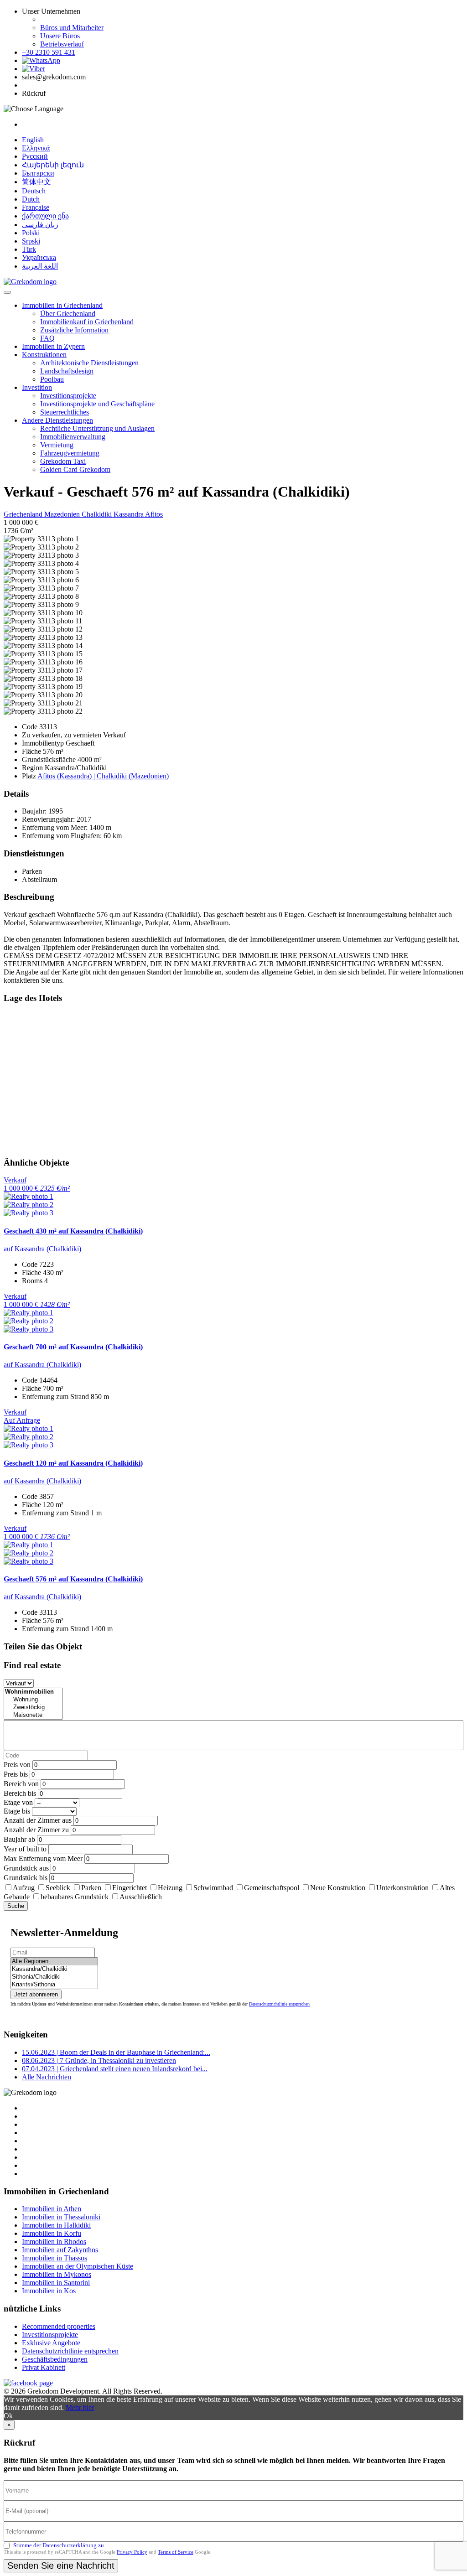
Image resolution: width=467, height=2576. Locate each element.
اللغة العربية (40, 266)
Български (38, 173)
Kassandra (129, 514)
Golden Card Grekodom (75, 469)
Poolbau (52, 379)
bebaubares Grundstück (75, 1897)
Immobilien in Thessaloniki (61, 2217)
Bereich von (21, 1784)
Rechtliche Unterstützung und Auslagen (97, 428)
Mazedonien (63, 514)
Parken (91, 1888)
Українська (39, 257)
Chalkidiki (98, 514)
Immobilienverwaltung (73, 437)
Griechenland (24, 514)
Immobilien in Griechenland (62, 305)
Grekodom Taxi (63, 461)
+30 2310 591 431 (49, 52)
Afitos (154, 514)
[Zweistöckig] (33, 1708)
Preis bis (16, 1774)
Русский (35, 156)
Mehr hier (80, 2408)
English (33, 140)
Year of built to (25, 1849)
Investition (37, 387)
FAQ (47, 338)
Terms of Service (176, 2552)
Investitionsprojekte (68, 396)
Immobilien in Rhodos (54, 2242)
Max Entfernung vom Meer (43, 1858)
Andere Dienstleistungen (57, 420)
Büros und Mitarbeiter (72, 28)
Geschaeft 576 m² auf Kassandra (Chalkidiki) (73, 1579)
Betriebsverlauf (62, 44)
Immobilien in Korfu (52, 2233)
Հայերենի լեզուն (53, 165)
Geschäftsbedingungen (55, 2359)
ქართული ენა (45, 216)
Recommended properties (59, 2326)
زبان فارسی (40, 225)
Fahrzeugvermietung (70, 453)
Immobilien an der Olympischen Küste (78, 2266)
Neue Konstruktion (338, 1888)
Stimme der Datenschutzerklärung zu (59, 2545)
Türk (29, 249)
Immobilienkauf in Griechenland (87, 322)
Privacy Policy (132, 2552)
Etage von (18, 1802)
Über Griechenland (68, 314)
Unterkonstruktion (402, 1888)
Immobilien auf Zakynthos (60, 2250)
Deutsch (34, 191)
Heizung (170, 1888)
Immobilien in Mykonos (57, 2274)
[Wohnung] (33, 1700)
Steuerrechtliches (65, 412)
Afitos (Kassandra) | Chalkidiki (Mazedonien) (103, 776)
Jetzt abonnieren (36, 1994)
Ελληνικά (36, 148)
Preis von (17, 1765)
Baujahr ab (19, 1839)
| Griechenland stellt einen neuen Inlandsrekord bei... (115, 2069)
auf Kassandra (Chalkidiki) (42, 1249)
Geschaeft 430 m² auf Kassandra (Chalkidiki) (73, 1231)
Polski (31, 233)
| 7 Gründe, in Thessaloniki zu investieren (99, 2060)
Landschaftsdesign (67, 371)
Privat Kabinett (44, 2367)
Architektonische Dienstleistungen (89, 363)
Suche (16, 1906)
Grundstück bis (26, 1878)
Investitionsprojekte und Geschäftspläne (97, 404)
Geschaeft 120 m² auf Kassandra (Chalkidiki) (73, 1463)
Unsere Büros (60, 36)
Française (36, 207)
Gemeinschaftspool (272, 1888)
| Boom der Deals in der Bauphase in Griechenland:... (116, 2052)
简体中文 (36, 182)
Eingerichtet (130, 1888)
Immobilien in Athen (52, 2209)
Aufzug (24, 1888)
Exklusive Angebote (51, 2343)
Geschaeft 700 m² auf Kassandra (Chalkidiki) (73, 1347)
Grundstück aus (26, 1868)
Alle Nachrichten (47, 2077)
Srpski (31, 241)
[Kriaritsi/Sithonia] (54, 1985)
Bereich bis (20, 1793)
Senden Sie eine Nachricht (61, 2566)
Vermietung (57, 445)
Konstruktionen (44, 355)
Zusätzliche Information (74, 330)
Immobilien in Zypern (53, 346)
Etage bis (17, 1811)
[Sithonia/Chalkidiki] (54, 1977)
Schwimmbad (213, 1888)
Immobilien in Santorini (56, 2283)
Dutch (31, 199)
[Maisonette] (33, 1715)
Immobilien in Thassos (54, 2258)
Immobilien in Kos (49, 2291)
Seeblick (58, 1888)
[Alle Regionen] (54, 1962)
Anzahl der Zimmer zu (36, 1830)
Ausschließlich (141, 1897)
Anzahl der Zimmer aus (38, 1820)
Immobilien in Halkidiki (56, 2225)
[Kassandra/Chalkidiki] (54, 1969)
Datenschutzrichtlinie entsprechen (279, 2004)
